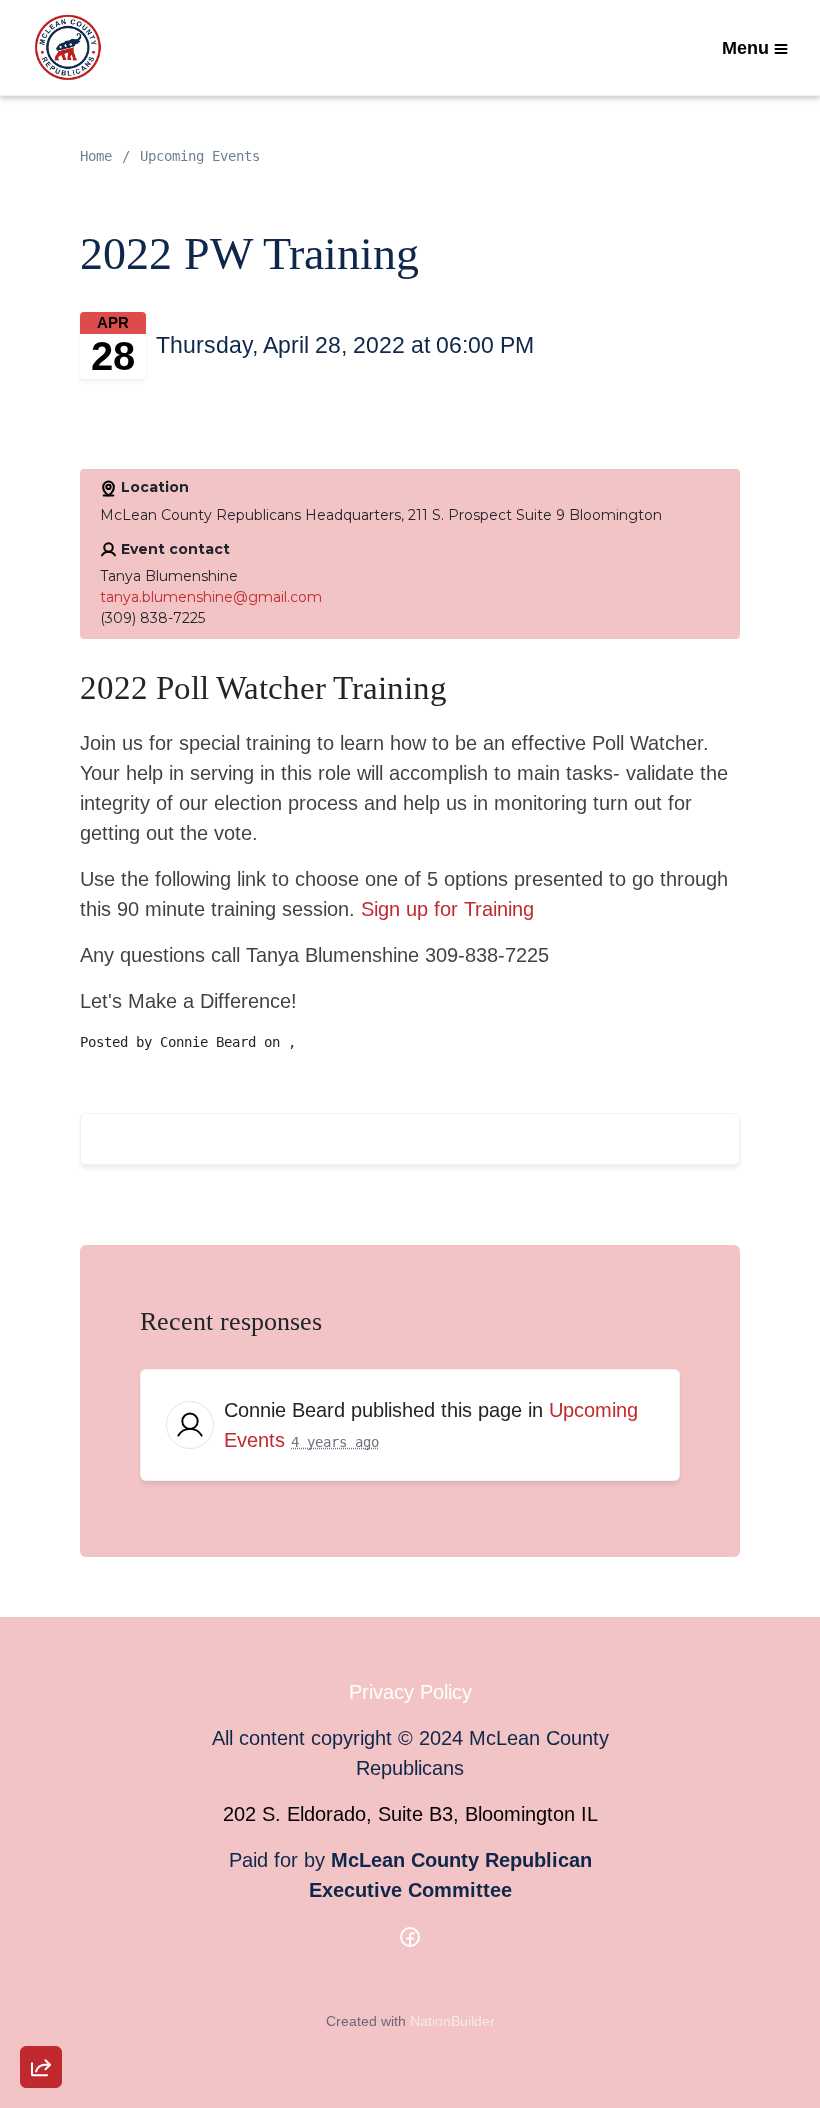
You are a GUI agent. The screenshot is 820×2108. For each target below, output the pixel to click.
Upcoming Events (200, 156)
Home (96, 156)
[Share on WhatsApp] (41, 2019)
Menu (745, 48)
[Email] (41, 1848)
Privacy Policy (410, 1692)
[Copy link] (41, 1791)
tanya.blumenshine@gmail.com (211, 597)
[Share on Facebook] (41, 1962)
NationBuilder (452, 2021)
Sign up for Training (447, 909)
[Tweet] (41, 1905)
